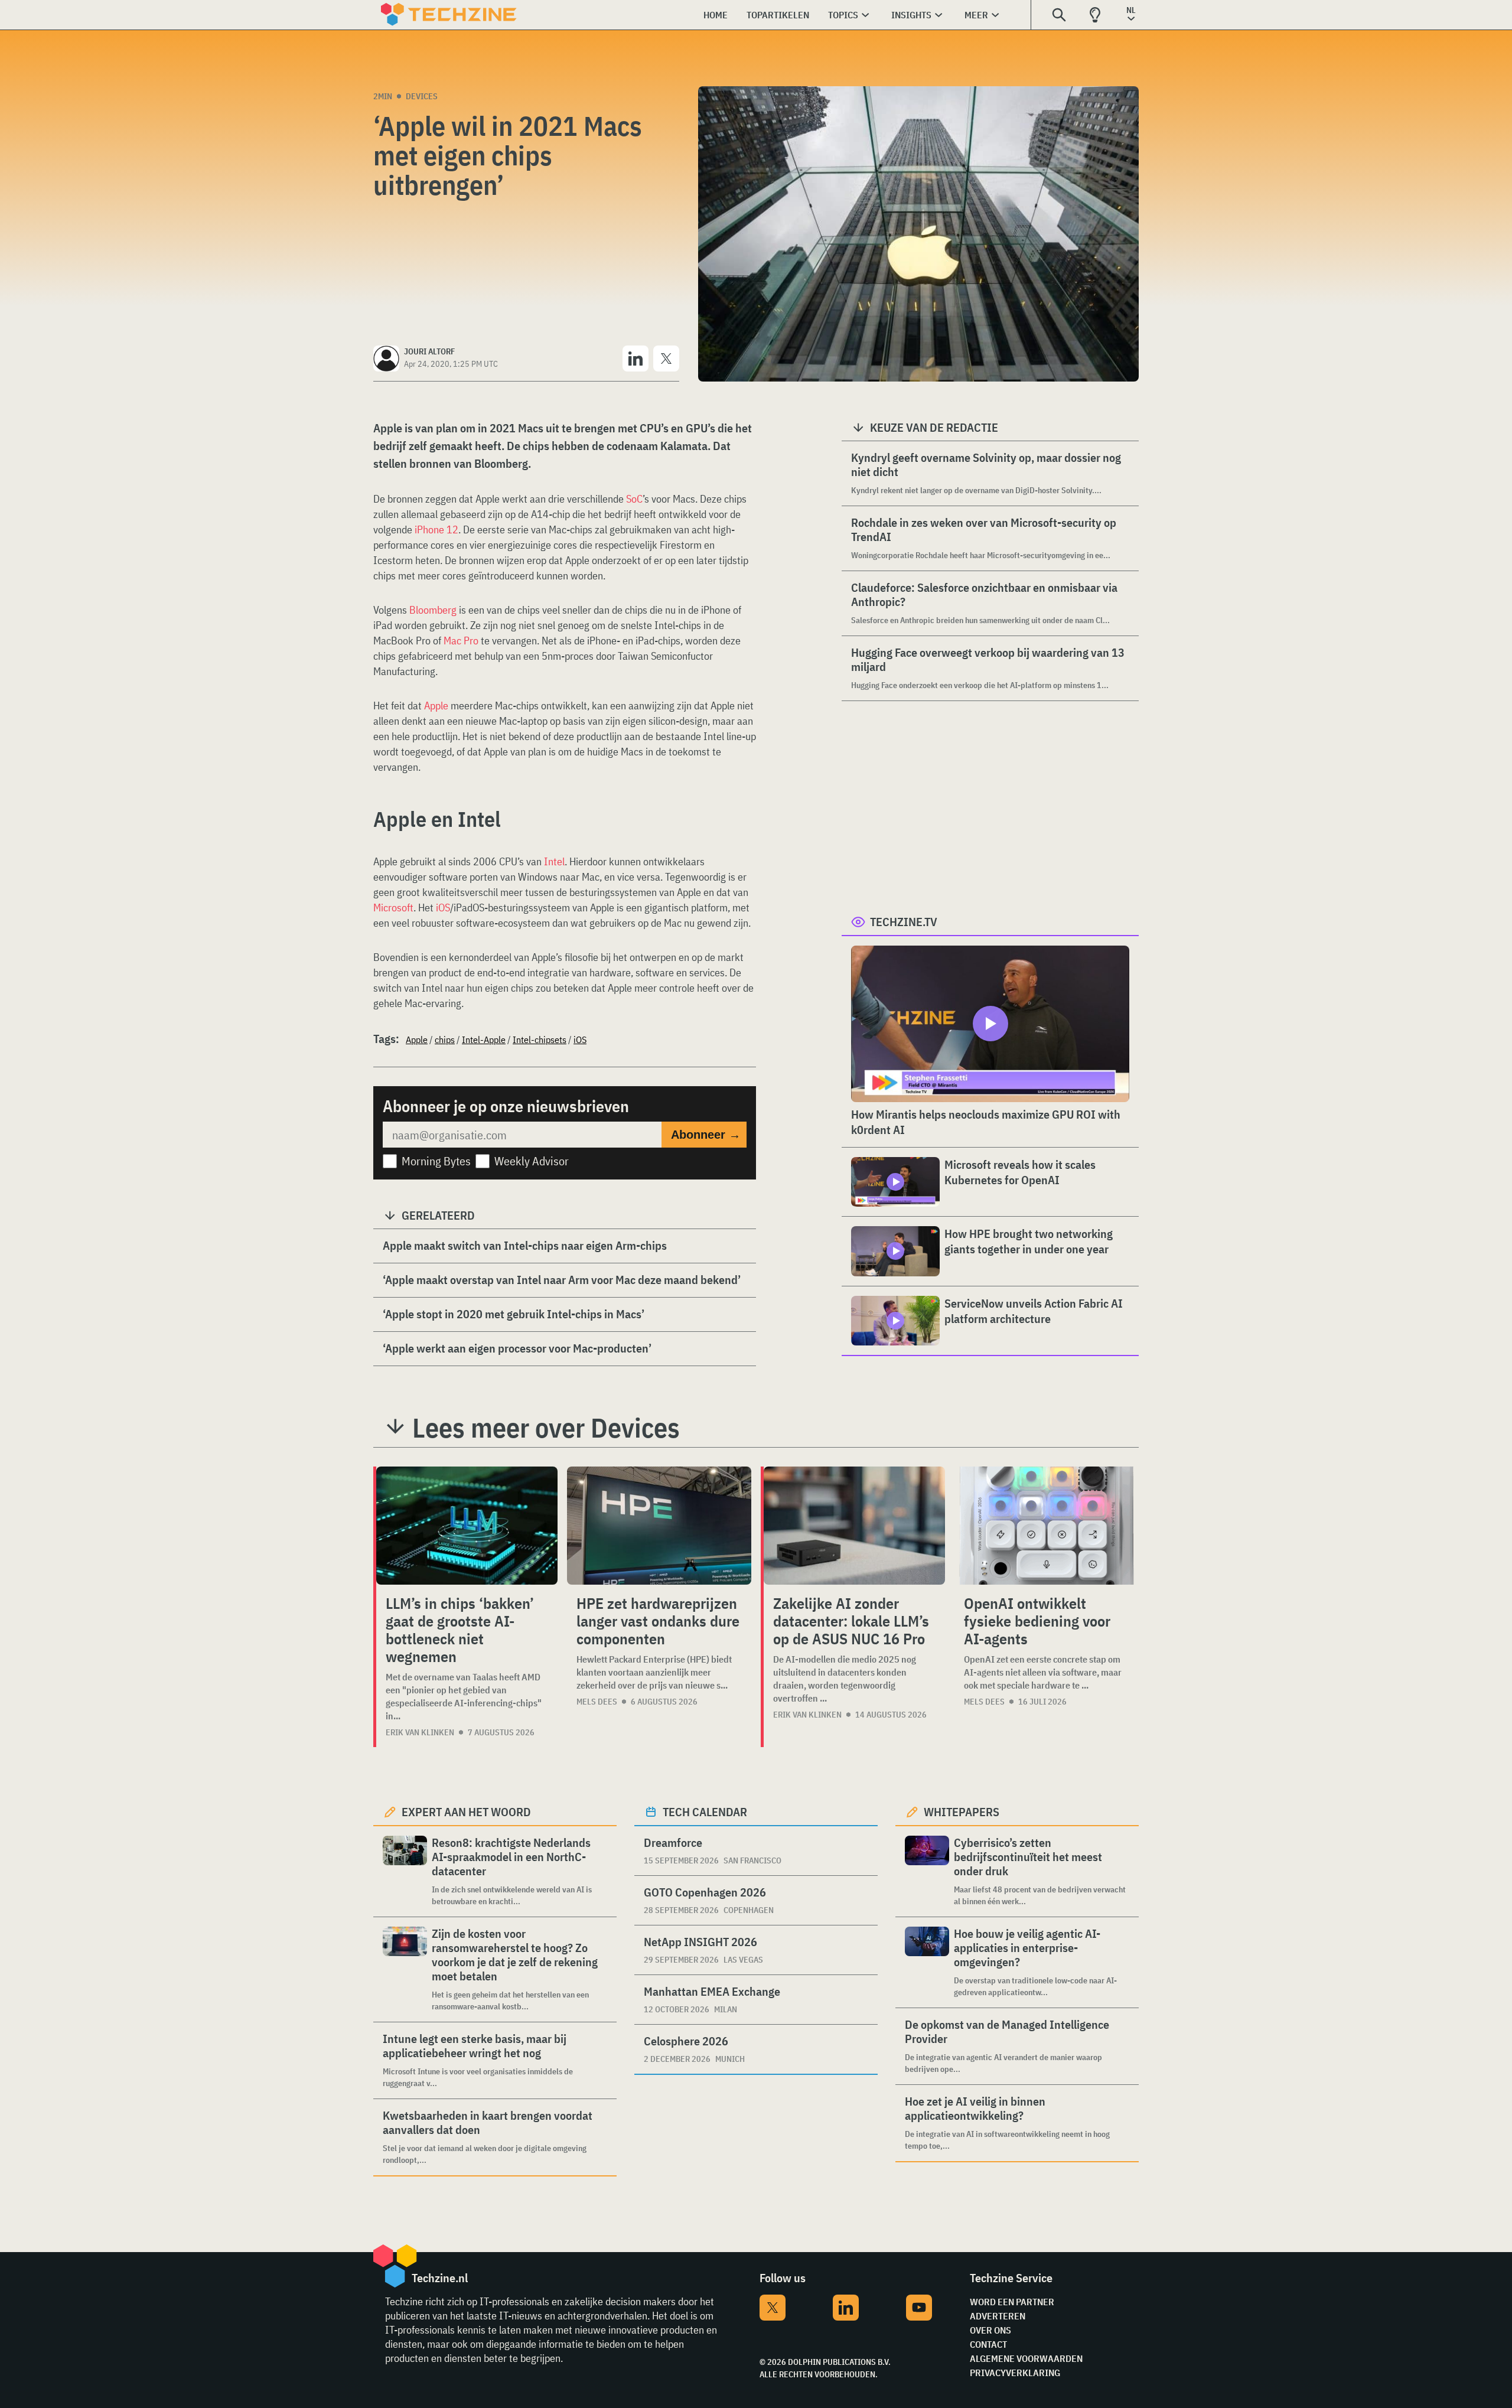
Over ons (990, 2330)
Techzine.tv (904, 922)
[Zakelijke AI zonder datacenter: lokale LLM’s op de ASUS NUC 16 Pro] (854, 1526)
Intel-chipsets (540, 1040)
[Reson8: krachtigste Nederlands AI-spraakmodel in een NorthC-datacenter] (405, 1871)
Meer (976, 15)
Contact (988, 2344)
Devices (422, 96)
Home (716, 15)
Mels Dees (597, 1702)
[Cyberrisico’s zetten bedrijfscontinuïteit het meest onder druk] (927, 1871)
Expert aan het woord (466, 1812)
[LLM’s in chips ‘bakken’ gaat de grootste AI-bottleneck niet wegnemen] (467, 1526)
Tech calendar (705, 1812)
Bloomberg (433, 610)
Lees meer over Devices (546, 1428)
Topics (843, 15)
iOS (443, 908)
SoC (634, 499)
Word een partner (1012, 2302)
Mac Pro (461, 641)
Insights (911, 15)
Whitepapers (962, 1812)
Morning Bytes (436, 1161)
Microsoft (393, 908)
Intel (554, 861)
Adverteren (998, 2316)
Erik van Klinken (420, 1732)
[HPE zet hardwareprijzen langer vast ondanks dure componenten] (659, 1526)
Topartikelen (778, 15)
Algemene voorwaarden (1026, 2358)
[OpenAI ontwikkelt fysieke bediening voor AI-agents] (1047, 1526)
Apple (436, 706)
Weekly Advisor (532, 1161)
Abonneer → (706, 1135)
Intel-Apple (484, 1040)
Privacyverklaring (1015, 2373)
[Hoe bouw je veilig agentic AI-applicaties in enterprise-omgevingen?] (927, 1962)
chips (445, 1040)
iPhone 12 (436, 530)
